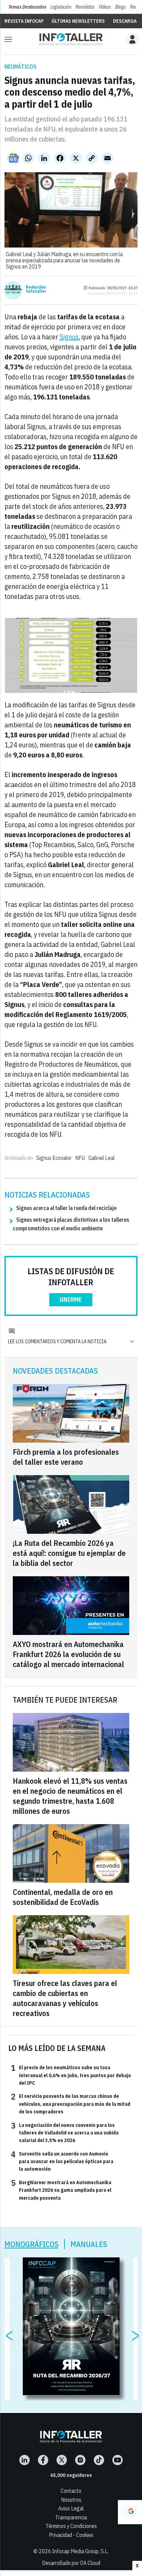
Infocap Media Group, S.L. (80, 2551)
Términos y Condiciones (71, 2526)
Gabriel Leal (102, 1158)
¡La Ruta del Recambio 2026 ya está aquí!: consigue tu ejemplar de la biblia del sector (69, 1553)
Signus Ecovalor (54, 1158)
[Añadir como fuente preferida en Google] (130, 2512)
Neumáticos (21, 67)
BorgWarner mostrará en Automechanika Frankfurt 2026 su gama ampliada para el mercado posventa (61, 2190)
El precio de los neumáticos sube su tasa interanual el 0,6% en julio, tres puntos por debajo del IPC (71, 2075)
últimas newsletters (78, 21)
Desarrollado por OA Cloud (71, 2563)
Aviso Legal (71, 2508)
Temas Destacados (27, 7)
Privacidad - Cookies (71, 2535)
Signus (69, 337)
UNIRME (71, 1300)
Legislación (61, 7)
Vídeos (105, 7)
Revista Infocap (24, 21)
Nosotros (71, 2500)
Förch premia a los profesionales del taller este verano (66, 1457)
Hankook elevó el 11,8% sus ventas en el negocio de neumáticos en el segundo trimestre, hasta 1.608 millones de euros (70, 1796)
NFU (80, 1158)
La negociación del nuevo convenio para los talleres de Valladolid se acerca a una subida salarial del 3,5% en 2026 (65, 2133)
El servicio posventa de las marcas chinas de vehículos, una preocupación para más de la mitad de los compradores (71, 2104)
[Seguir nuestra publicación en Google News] (13, 158)
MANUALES (89, 2244)
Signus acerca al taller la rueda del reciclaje (66, 1208)
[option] (71, 2326)
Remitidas (85, 7)
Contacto (71, 2491)
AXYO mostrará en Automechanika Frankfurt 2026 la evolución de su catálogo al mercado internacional (68, 1654)
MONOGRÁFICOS (32, 2244)
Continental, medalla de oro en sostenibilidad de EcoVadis (63, 1897)
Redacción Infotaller (36, 289)
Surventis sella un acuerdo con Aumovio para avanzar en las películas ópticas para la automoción (62, 2161)
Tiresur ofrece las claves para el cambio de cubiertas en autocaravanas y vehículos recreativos (65, 1998)
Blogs (120, 7)
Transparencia (71, 2517)
